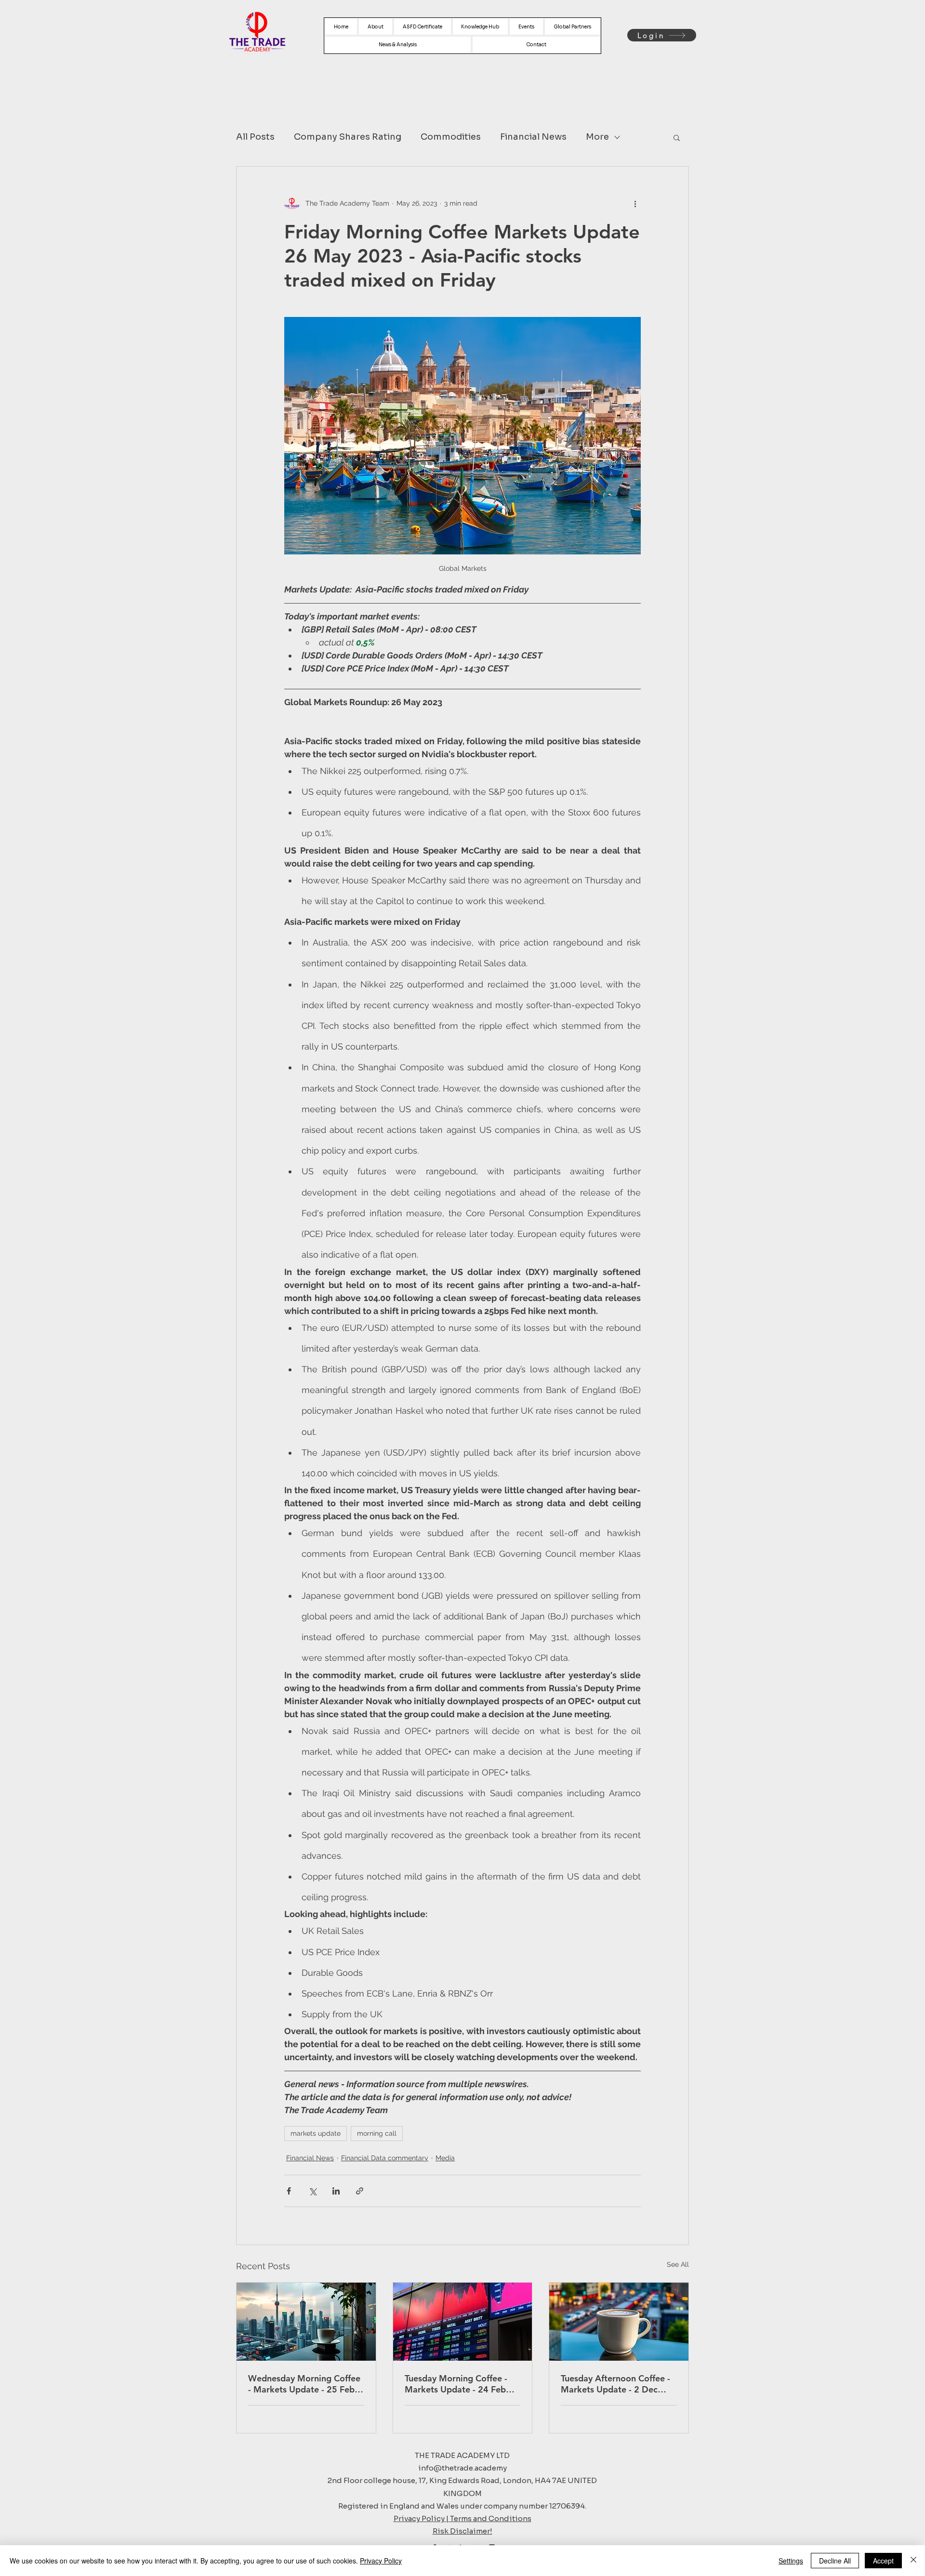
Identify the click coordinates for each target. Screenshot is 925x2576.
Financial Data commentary (385, 2158)
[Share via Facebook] (289, 2191)
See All (678, 2264)
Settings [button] (791, 2561)
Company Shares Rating (348, 137)
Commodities (451, 137)
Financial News (533, 137)
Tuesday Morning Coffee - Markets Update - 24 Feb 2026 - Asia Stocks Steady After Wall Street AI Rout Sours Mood (457, 2384)
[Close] (913, 2561)
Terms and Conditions (491, 2518)
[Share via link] (360, 2191)
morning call (377, 2133)
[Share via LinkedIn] (336, 2191)
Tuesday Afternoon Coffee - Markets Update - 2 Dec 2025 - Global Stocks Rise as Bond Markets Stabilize (618, 2384)
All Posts (255, 137)
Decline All (835, 2561)
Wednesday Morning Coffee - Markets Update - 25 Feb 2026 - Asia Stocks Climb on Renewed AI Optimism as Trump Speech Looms (305, 2384)
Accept (883, 2561)
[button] (677, 137)
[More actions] (635, 203)
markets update (316, 2133)
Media (445, 2158)
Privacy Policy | (422, 2518)
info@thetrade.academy (462, 2468)
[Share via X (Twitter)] (312, 2191)
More (597, 137)
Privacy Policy (381, 2561)
